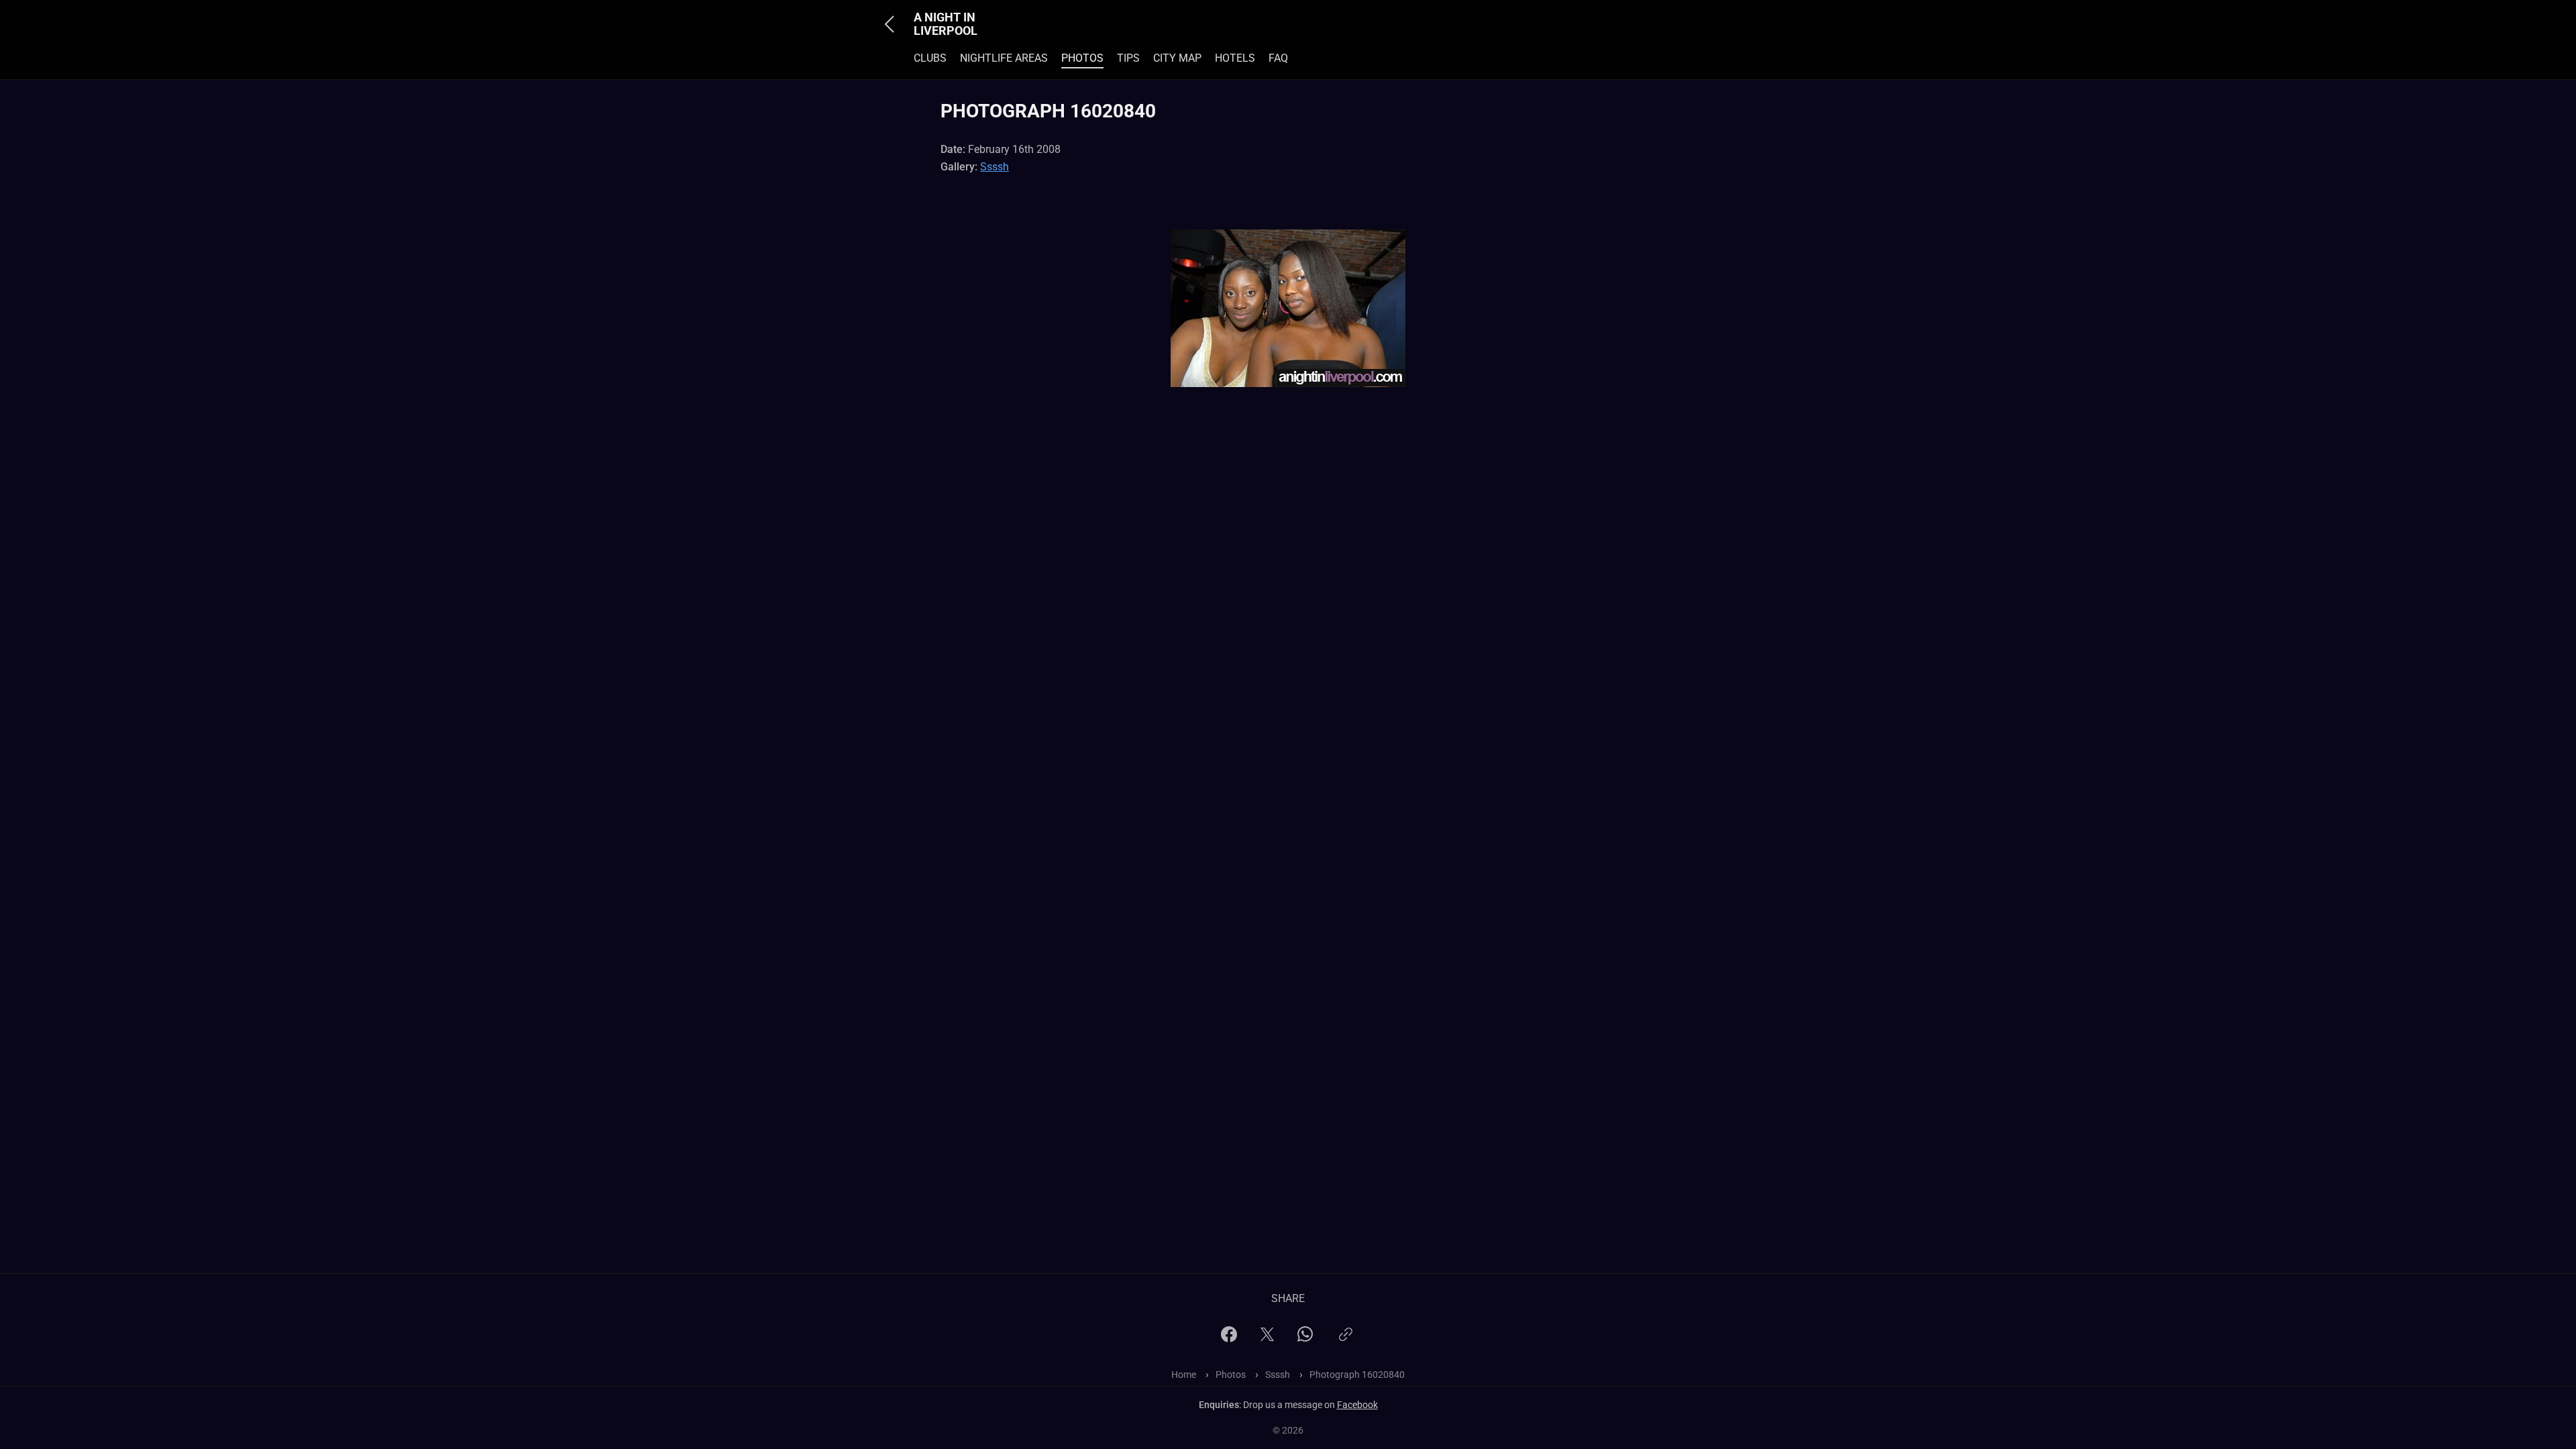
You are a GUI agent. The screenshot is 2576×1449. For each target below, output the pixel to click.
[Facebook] (1229, 1339)
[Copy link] (1346, 1340)
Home (1184, 1375)
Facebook (1357, 1405)
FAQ (1278, 58)
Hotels (1235, 58)
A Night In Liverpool (946, 24)
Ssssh (995, 167)
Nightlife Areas (1004, 58)
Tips (1128, 58)
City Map (1177, 58)
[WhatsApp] (1305, 1338)
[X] (1267, 1339)
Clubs (930, 58)
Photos (1082, 58)
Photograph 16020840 (1357, 1375)
